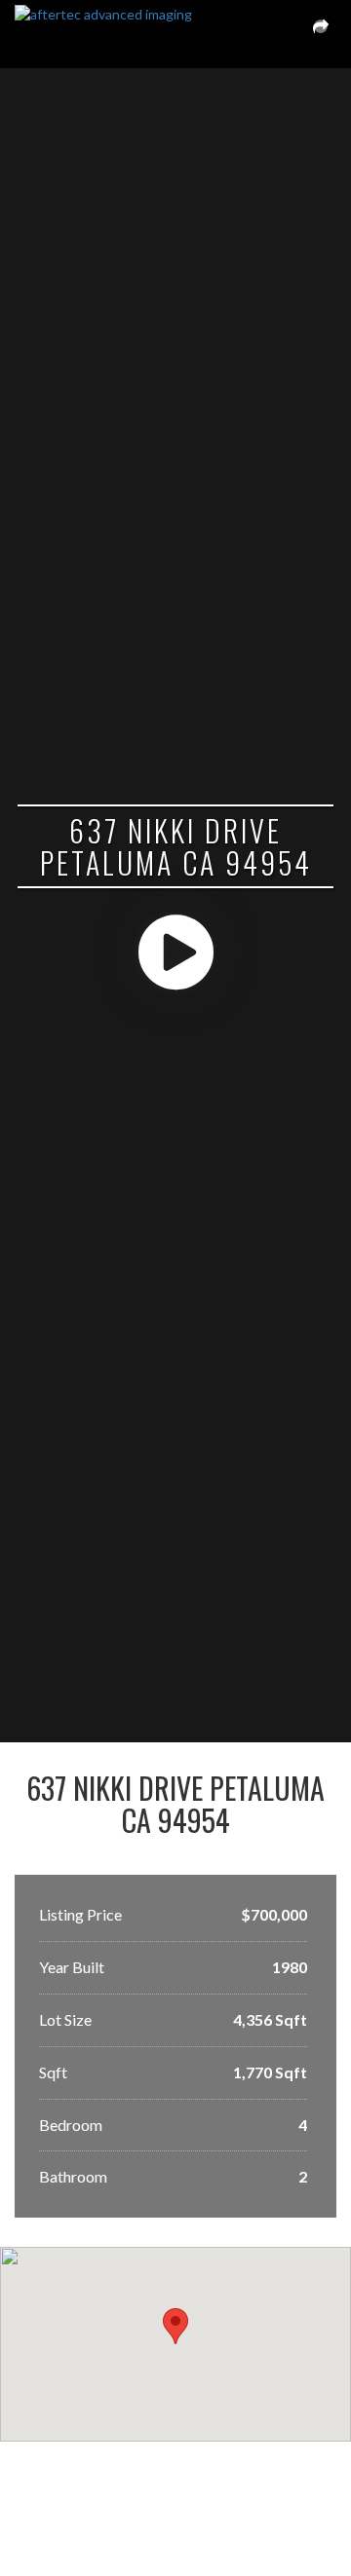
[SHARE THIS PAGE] (321, 34)
